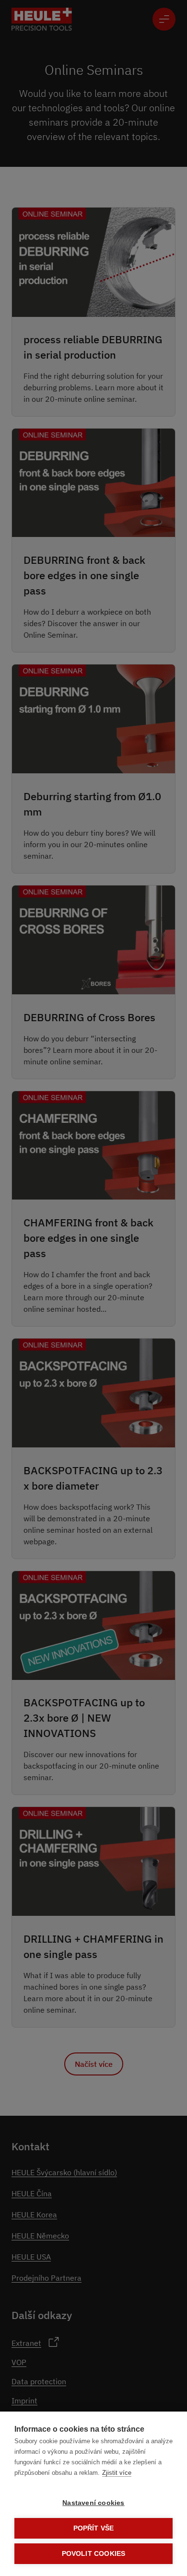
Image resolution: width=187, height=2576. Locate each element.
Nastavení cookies (93, 2503)
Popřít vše (94, 2528)
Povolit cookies (94, 2554)
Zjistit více (117, 2473)
